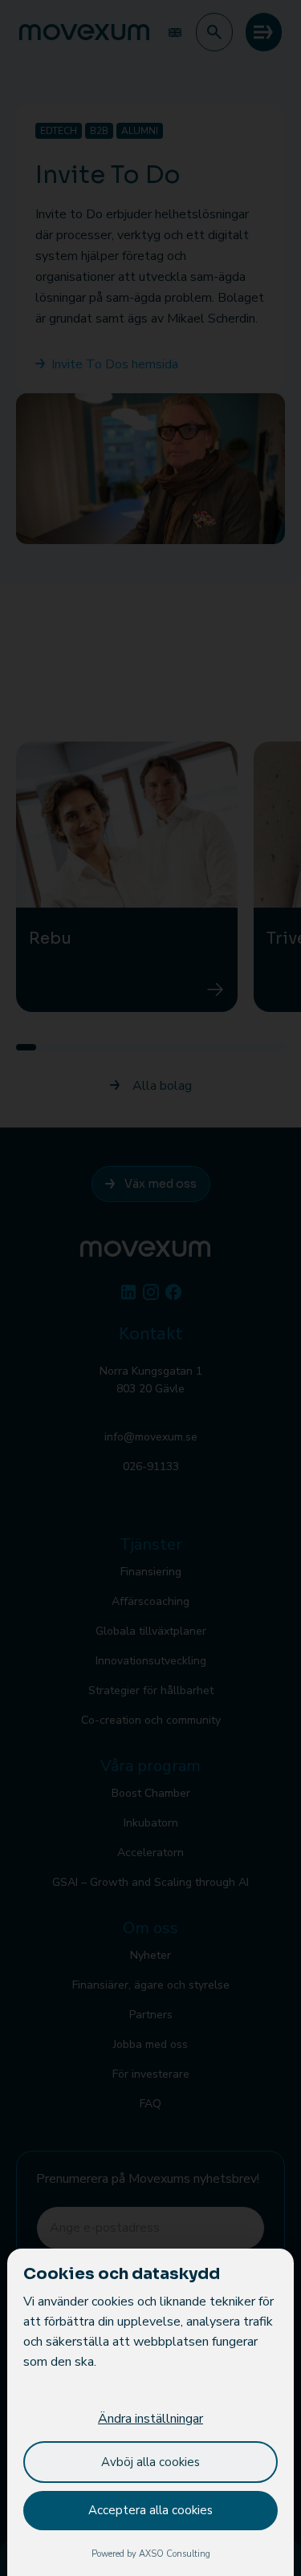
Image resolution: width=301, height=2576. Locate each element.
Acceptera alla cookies (150, 2510)
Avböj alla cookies (150, 2462)
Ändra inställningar (150, 2419)
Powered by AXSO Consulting (151, 2554)
